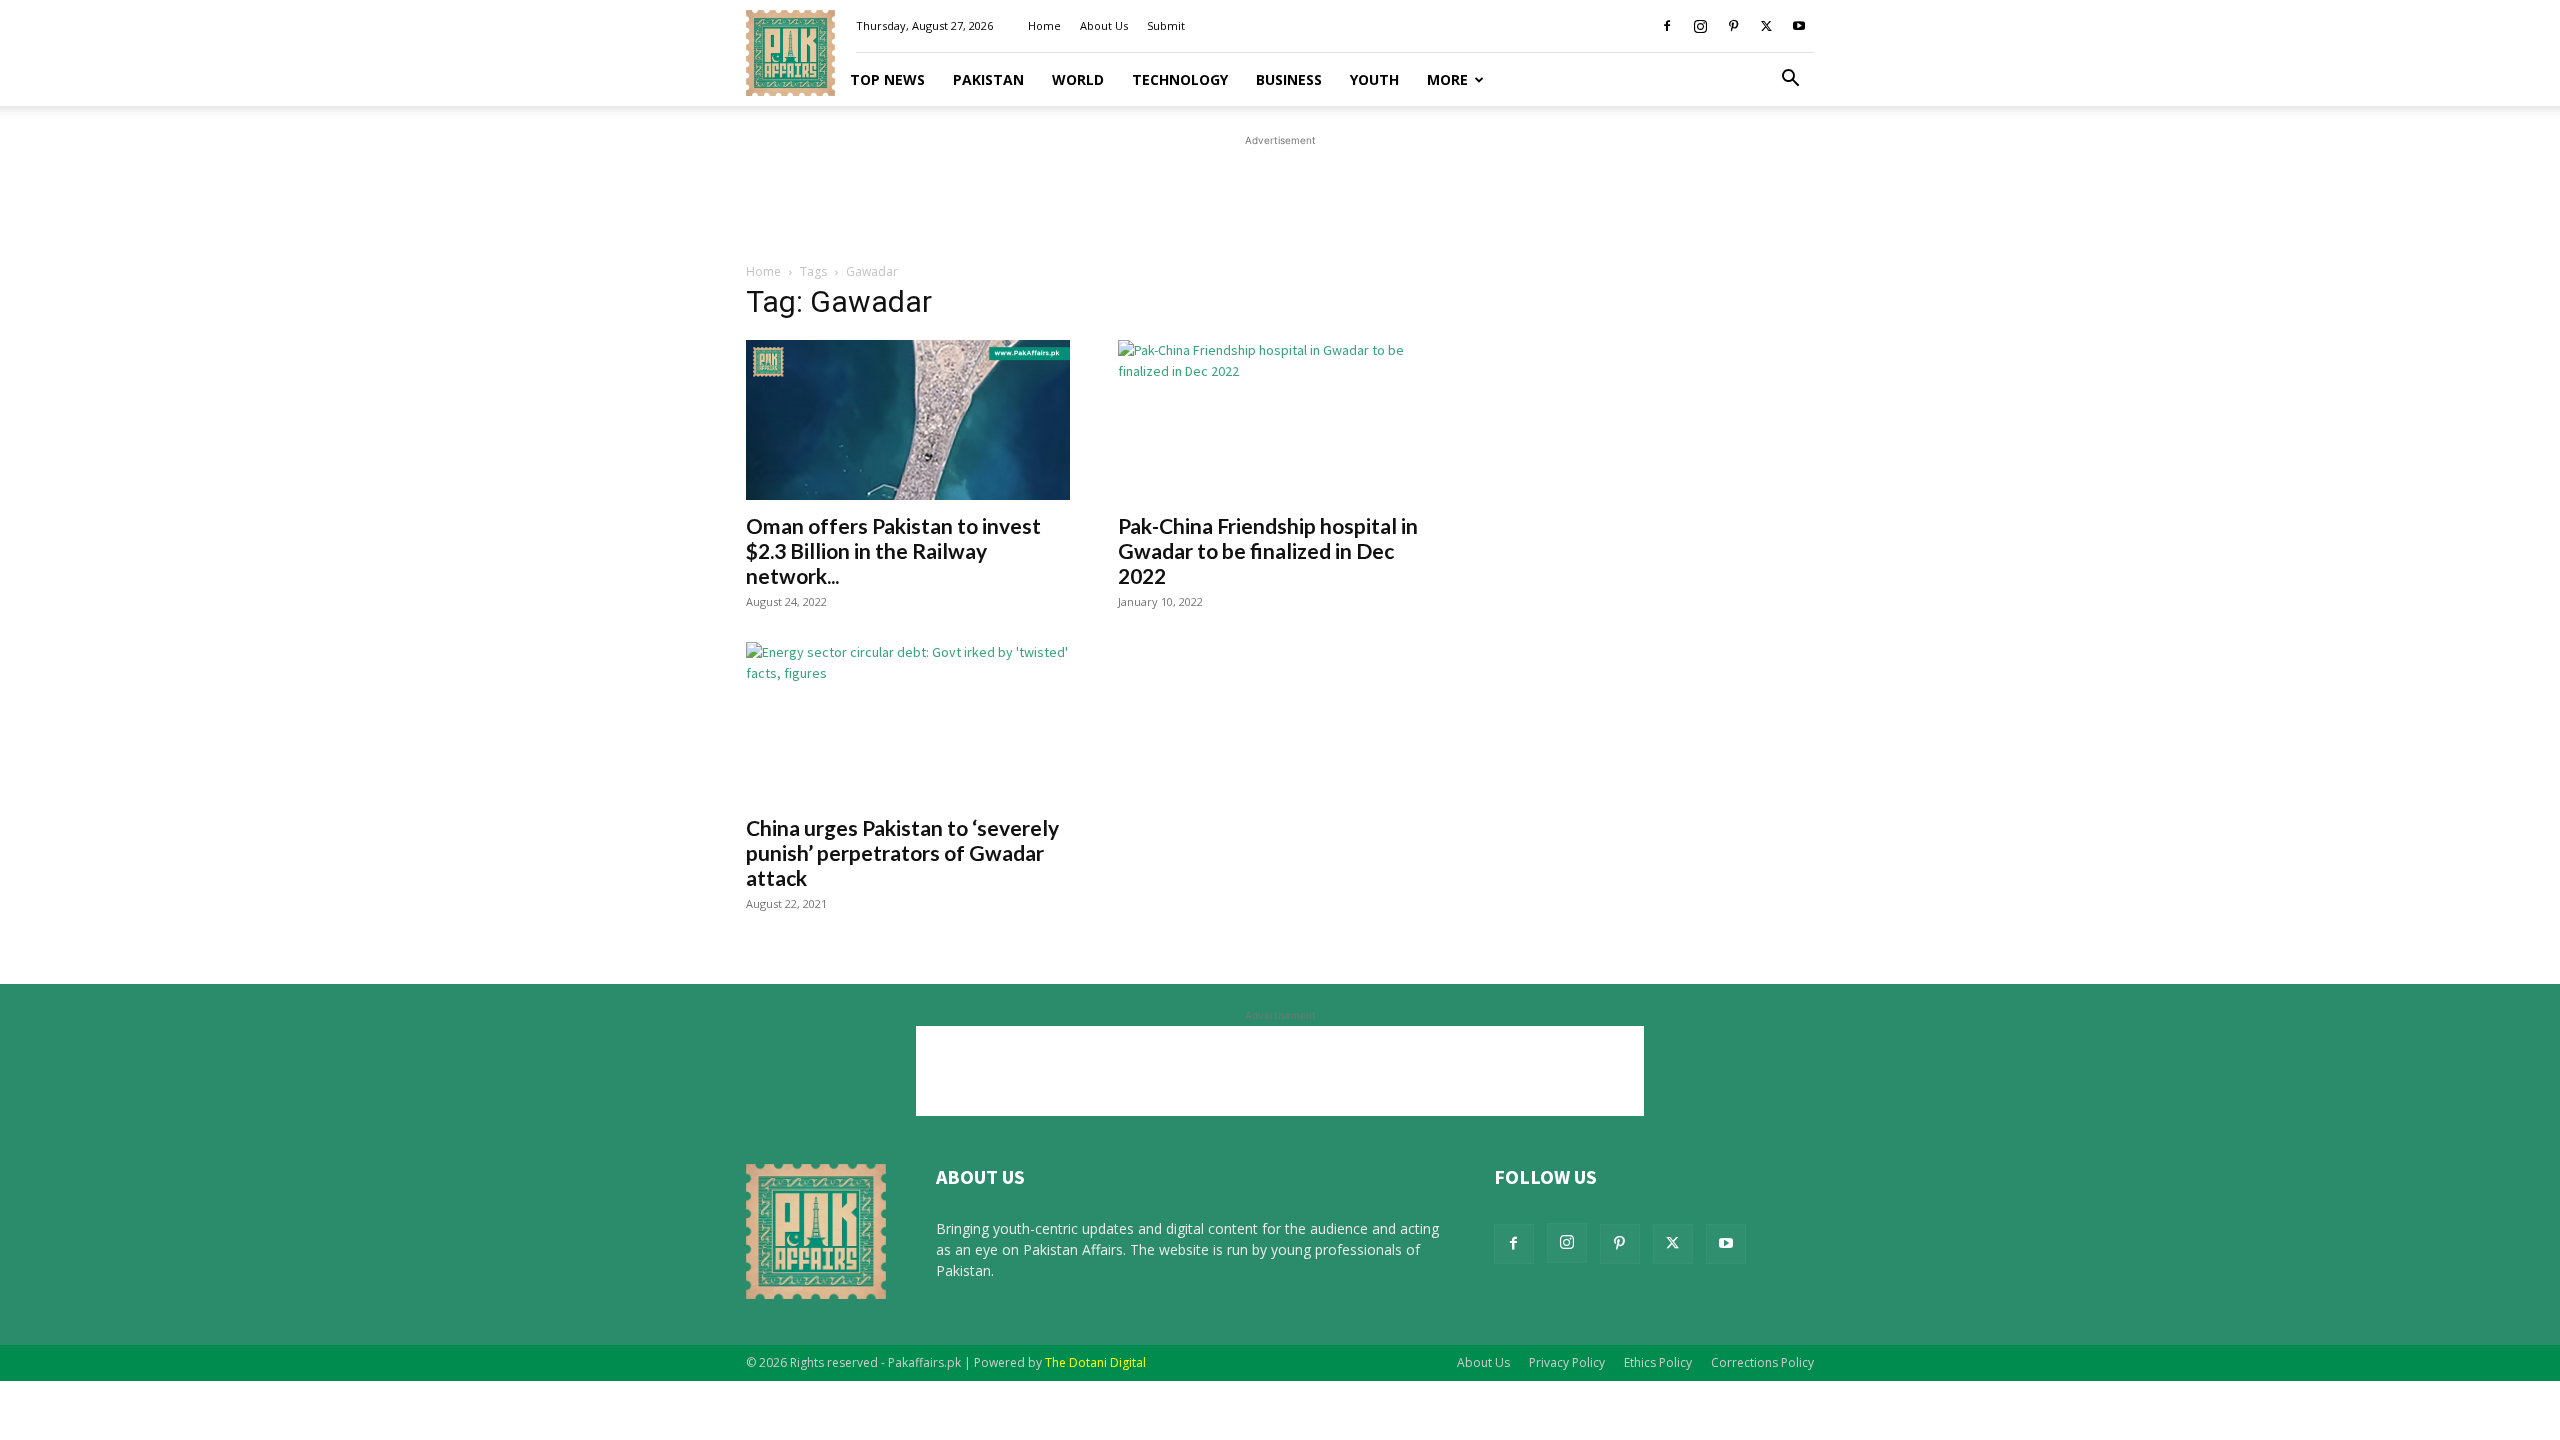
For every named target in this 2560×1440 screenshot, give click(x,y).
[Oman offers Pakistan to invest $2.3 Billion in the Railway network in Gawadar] (908, 420)
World (1078, 79)
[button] (1790, 80)
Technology (1180, 79)
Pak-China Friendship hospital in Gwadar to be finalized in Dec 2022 (1268, 550)
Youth (1374, 79)
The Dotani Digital (1095, 1362)
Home (1044, 25)
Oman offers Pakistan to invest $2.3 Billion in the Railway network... (893, 550)
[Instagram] (1700, 26)
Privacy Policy (1567, 1362)
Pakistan (988, 79)
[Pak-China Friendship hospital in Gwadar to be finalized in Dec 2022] (1280, 420)
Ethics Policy (1658, 1362)
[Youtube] (1799, 26)
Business (1289, 79)
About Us (1104, 25)
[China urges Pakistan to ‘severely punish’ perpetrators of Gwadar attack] (908, 722)
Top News (887, 79)
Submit (1166, 25)
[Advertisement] (1280, 196)
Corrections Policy (1762, 1362)
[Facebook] (1667, 26)
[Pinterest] (1733, 26)
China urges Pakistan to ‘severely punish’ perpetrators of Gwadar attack (902, 852)
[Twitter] (1766, 26)
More (1447, 79)
